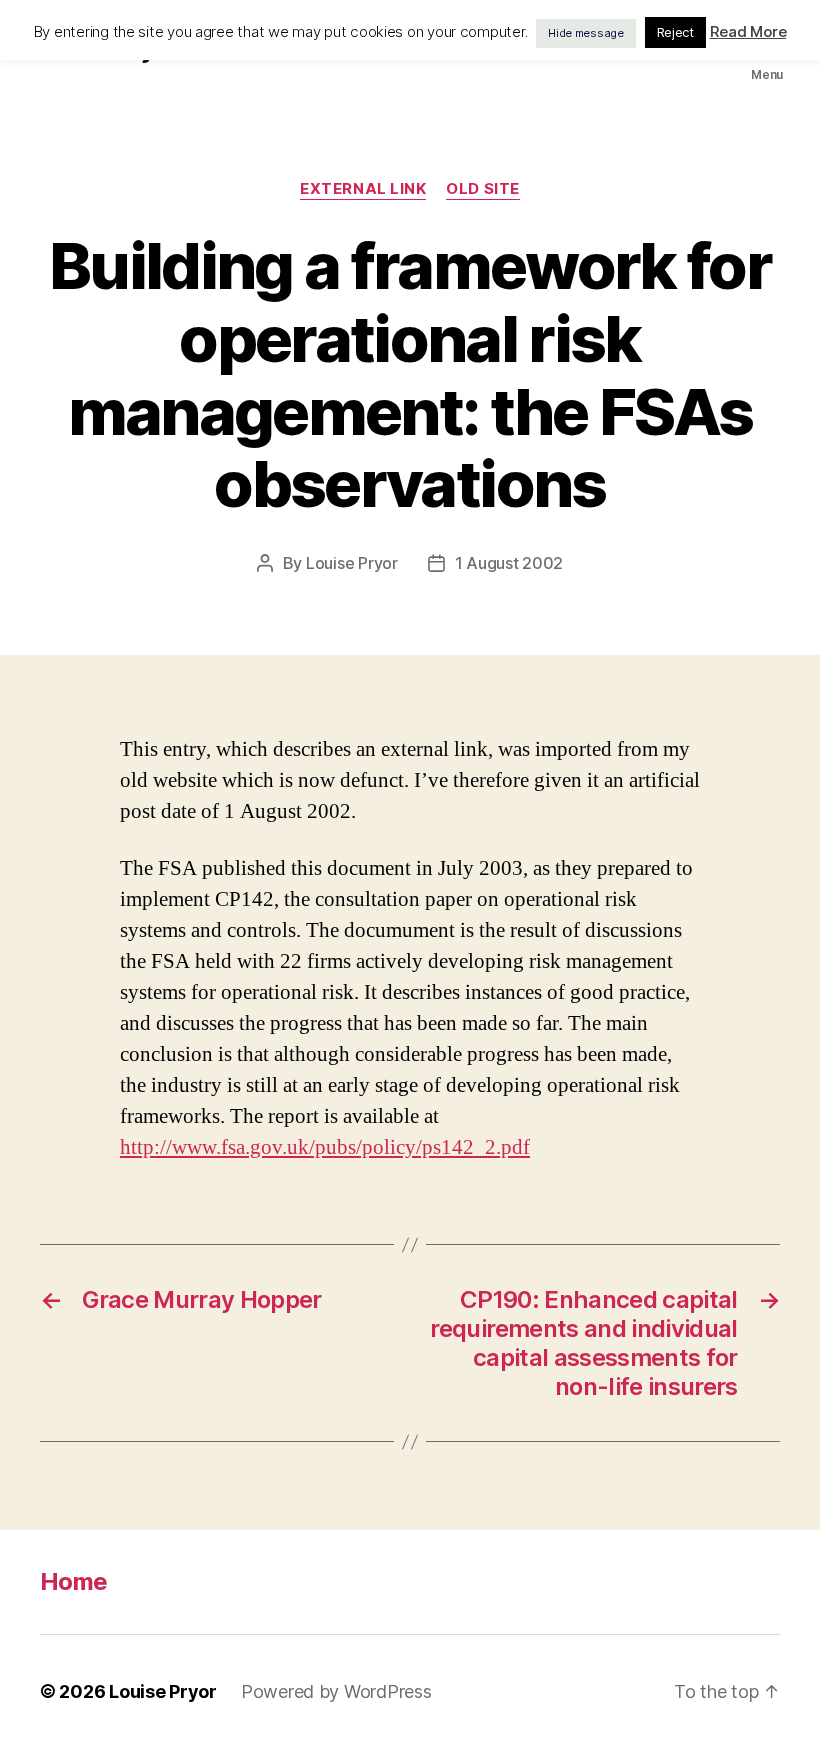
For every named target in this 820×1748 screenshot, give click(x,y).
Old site (482, 189)
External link (363, 189)
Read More (748, 31)
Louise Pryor (352, 563)
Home (73, 1581)
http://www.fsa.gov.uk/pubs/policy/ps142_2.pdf (325, 1147)
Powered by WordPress (336, 1691)
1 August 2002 (509, 563)
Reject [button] (675, 32)
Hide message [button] (586, 33)
